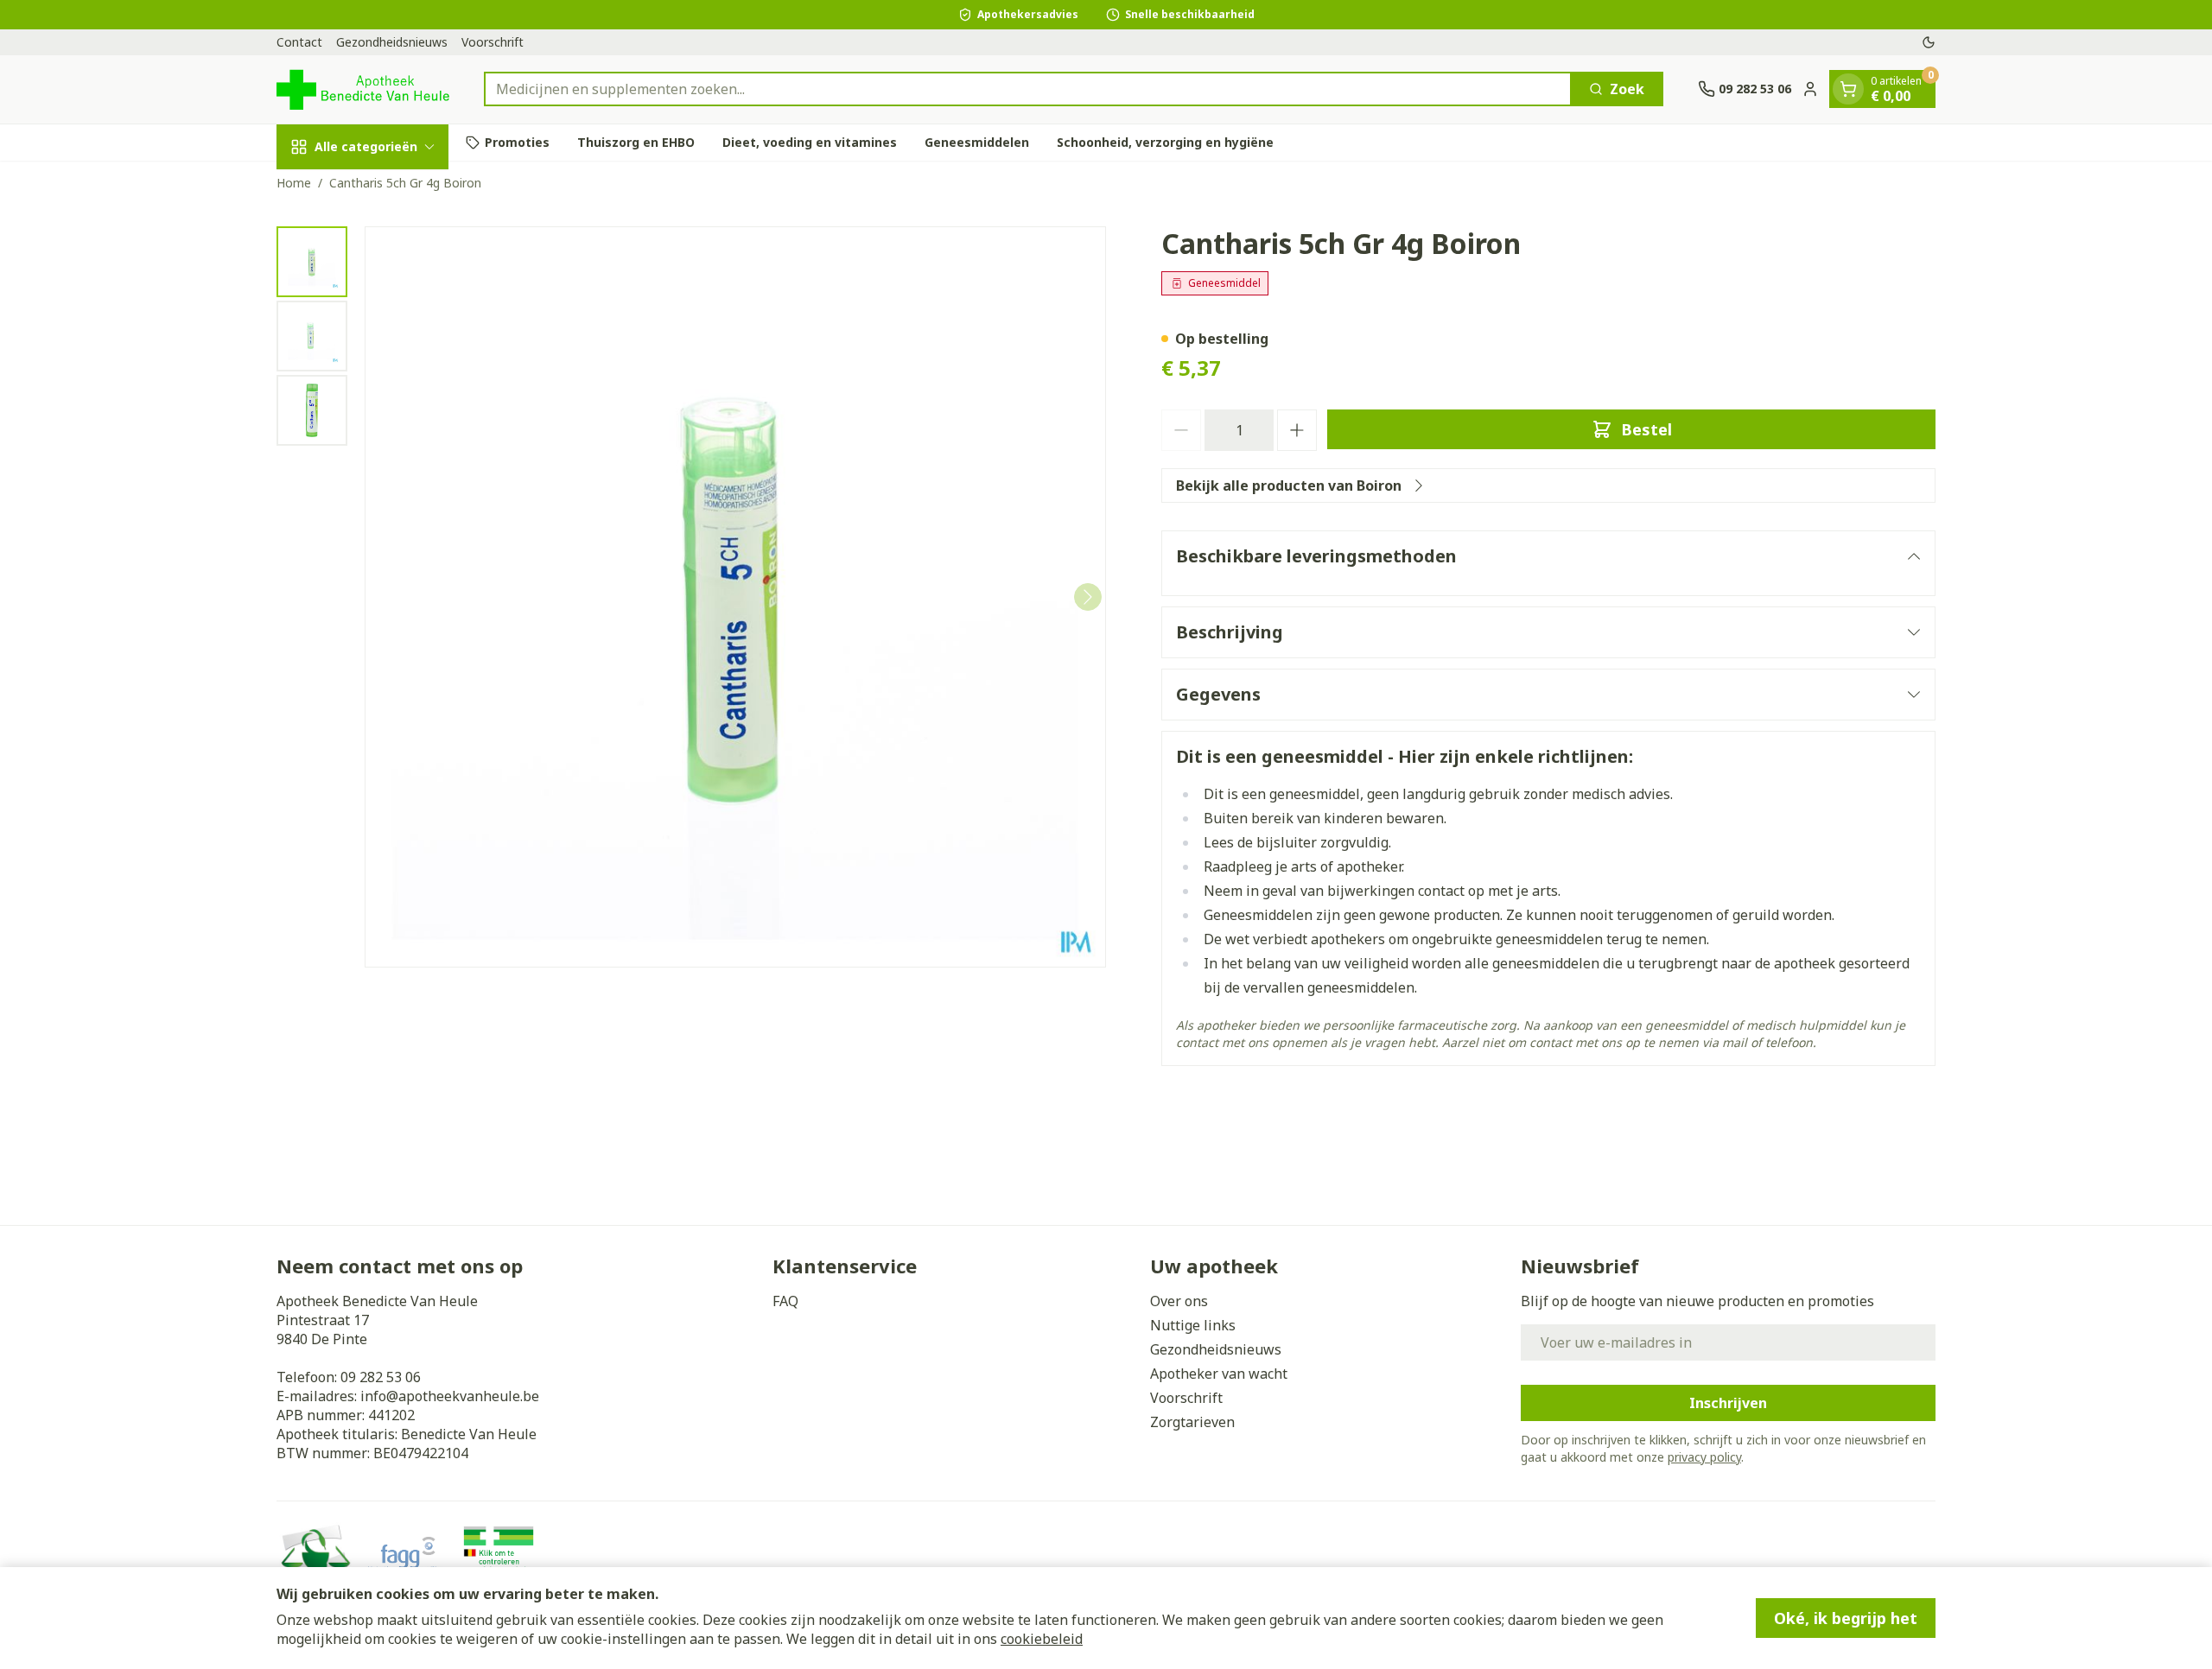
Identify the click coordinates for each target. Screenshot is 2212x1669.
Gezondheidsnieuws (392, 42)
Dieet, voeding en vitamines (810, 142)
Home (294, 183)
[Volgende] (1088, 597)
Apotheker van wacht (1219, 1374)
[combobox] (1028, 89)
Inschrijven (1728, 1403)
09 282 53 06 (381, 1377)
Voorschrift (493, 42)
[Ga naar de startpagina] (363, 89)
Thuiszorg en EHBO (636, 142)
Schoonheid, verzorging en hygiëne (1165, 142)
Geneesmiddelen (977, 142)
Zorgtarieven (1192, 1422)
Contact (299, 42)
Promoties (517, 142)
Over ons (1179, 1301)
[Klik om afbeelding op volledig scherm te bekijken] (735, 597)
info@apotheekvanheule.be (450, 1396)
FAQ (785, 1301)
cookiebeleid (1042, 1639)
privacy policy (1704, 1457)
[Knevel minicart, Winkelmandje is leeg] (1848, 89)
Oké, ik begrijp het (1846, 1618)
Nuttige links (1193, 1325)
